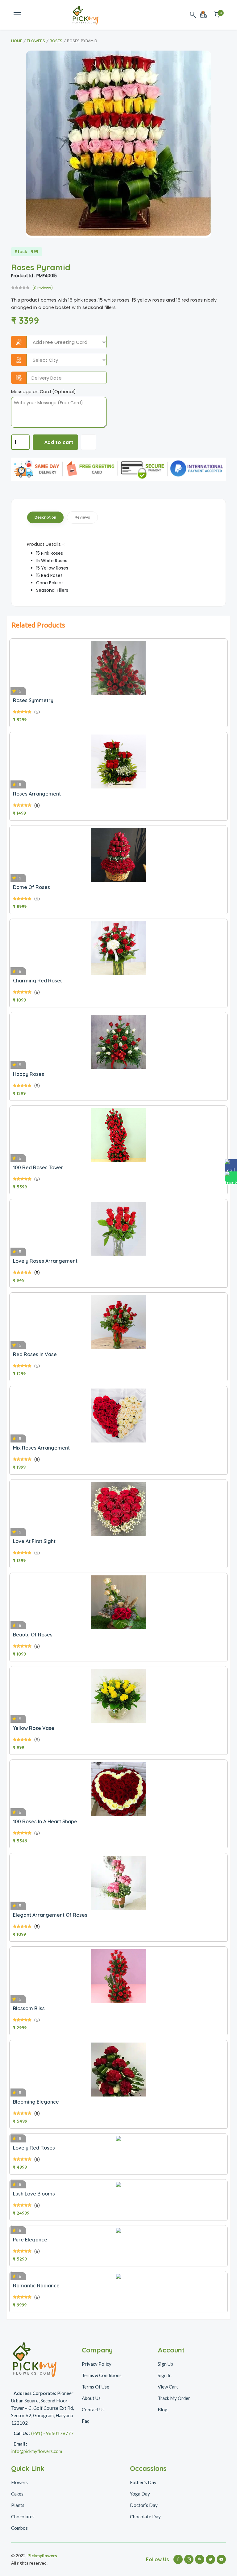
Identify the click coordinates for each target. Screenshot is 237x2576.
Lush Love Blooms (34, 2194)
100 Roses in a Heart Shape (45, 1821)
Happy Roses (29, 1074)
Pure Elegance (30, 2240)
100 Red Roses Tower (38, 1167)
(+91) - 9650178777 (52, 2433)
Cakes (17, 2494)
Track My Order (174, 2398)
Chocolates (23, 2516)
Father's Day (143, 2482)
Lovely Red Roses (34, 2148)
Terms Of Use (96, 2387)
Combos (19, 2528)
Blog (163, 2409)
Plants (18, 2505)
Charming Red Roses (38, 981)
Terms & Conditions (102, 2375)
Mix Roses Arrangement (41, 1448)
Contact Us (93, 2409)
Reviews (82, 517)
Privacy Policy (97, 2364)
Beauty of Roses (33, 1635)
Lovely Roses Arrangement (45, 1261)
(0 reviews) (43, 288)
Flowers (36, 41)
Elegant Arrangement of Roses (50, 1915)
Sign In (165, 2375)
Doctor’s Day (144, 2505)
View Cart (168, 2387)
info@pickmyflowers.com (37, 2451)
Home (17, 41)
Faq (86, 2421)
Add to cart (59, 442)
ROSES (56, 41)
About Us (91, 2398)
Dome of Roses (31, 887)
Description (45, 517)
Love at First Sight (34, 1541)
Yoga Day (140, 2494)
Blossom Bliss (29, 2008)
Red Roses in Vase (35, 1354)
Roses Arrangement (37, 794)
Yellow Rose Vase (34, 1728)
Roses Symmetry (33, 700)
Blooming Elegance (36, 2102)
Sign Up (165, 2364)
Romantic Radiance (36, 2286)
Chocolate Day (145, 2516)
